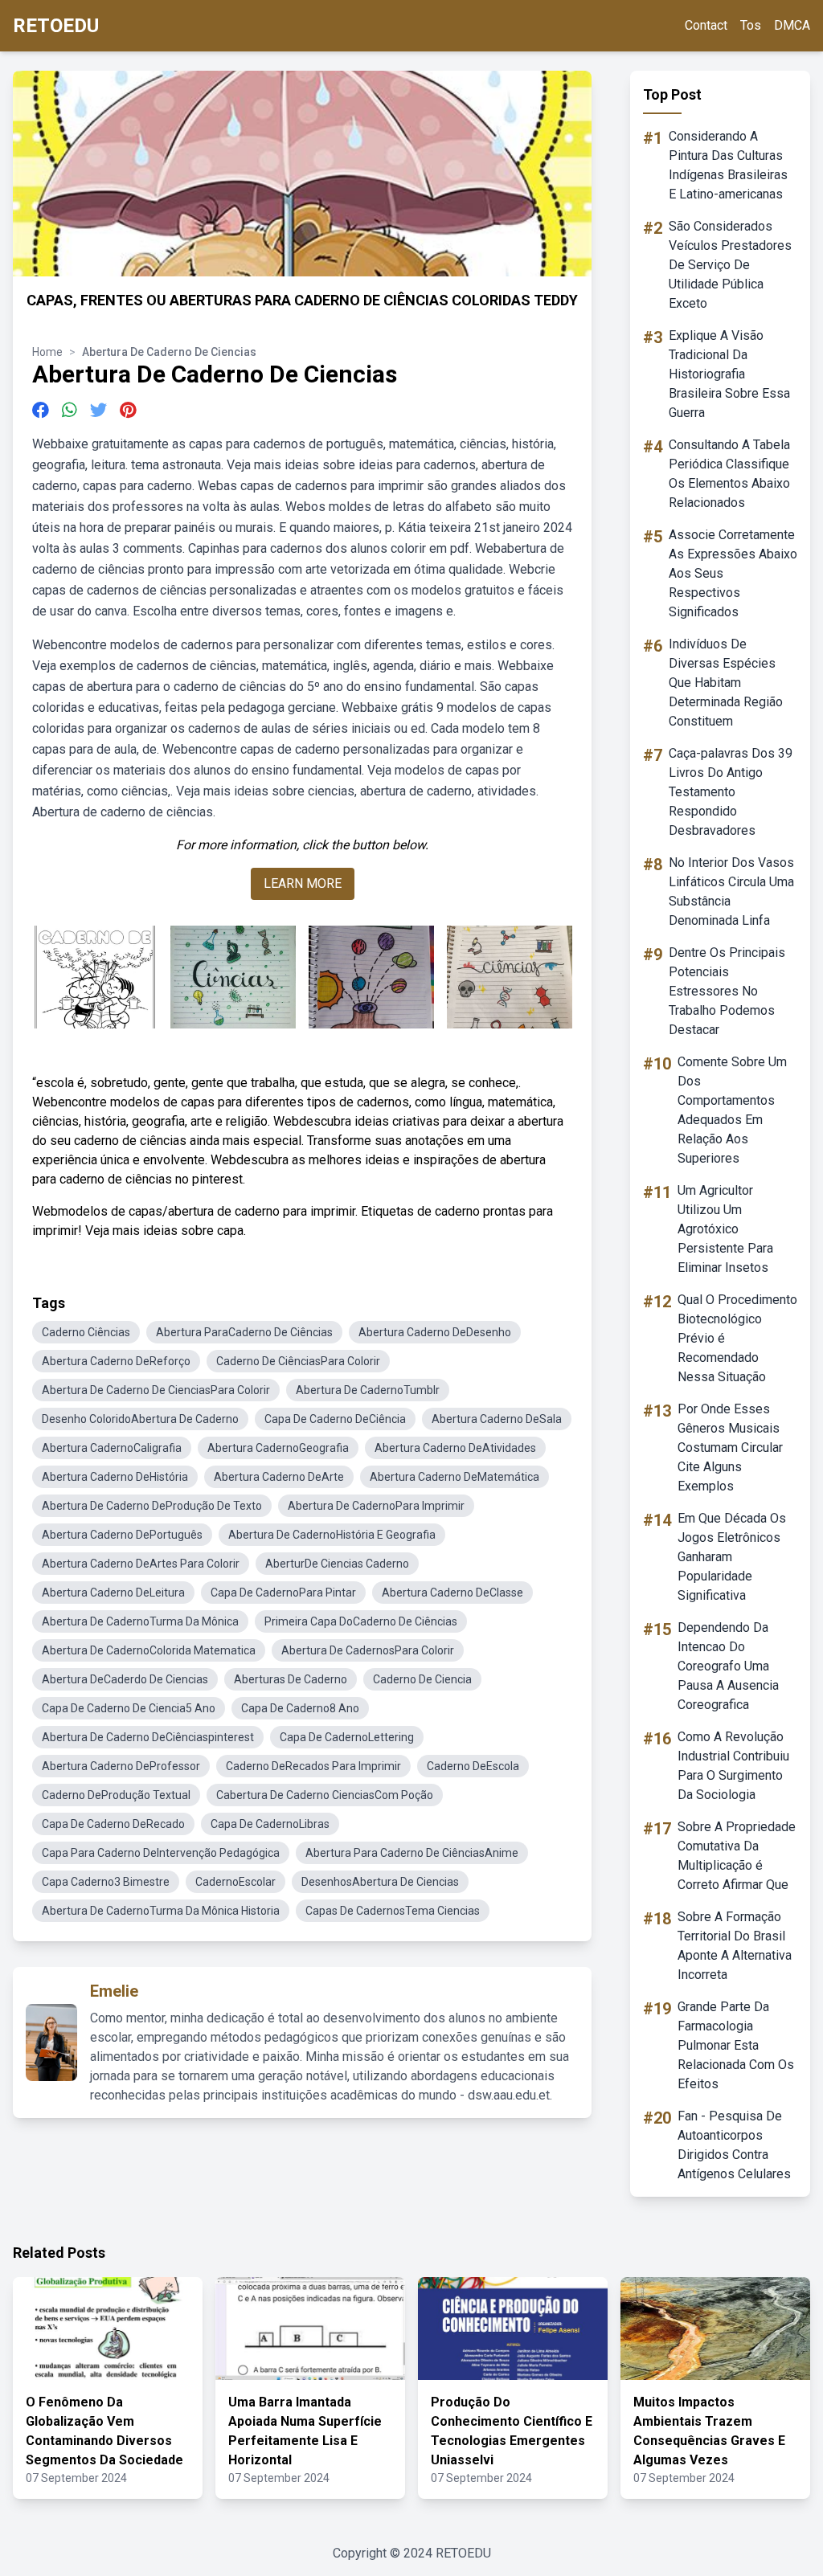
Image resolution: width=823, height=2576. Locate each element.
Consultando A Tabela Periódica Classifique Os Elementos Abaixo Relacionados (729, 474)
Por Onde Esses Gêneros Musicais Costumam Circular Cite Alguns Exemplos (730, 1447)
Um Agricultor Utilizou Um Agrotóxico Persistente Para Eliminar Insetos (725, 1229)
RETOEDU (56, 26)
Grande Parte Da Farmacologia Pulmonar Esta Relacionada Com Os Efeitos (736, 2045)
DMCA (792, 25)
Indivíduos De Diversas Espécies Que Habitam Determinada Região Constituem (726, 683)
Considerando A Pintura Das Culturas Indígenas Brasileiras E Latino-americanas (728, 165)
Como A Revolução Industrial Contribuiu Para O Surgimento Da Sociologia (733, 1766)
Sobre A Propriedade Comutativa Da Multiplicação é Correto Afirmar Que (737, 1856)
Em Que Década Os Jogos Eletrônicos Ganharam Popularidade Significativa (732, 1557)
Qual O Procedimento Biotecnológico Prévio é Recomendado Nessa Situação (737, 1338)
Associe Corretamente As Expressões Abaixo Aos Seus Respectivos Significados (733, 573)
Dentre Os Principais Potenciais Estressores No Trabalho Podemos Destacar (727, 991)
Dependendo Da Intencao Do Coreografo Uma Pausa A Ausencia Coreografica (728, 1666)
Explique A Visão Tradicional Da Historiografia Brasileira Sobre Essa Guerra (729, 374)
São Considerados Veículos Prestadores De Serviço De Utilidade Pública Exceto (730, 265)
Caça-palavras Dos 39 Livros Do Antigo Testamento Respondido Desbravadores (731, 792)
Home (47, 352)
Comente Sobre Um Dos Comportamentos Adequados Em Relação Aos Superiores (732, 1110)
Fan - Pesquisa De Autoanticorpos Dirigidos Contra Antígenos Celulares (734, 2145)
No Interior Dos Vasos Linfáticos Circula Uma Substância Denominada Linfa (731, 891)
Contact (706, 25)
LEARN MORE (303, 883)
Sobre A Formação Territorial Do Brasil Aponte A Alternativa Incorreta (735, 1946)
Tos (751, 25)
